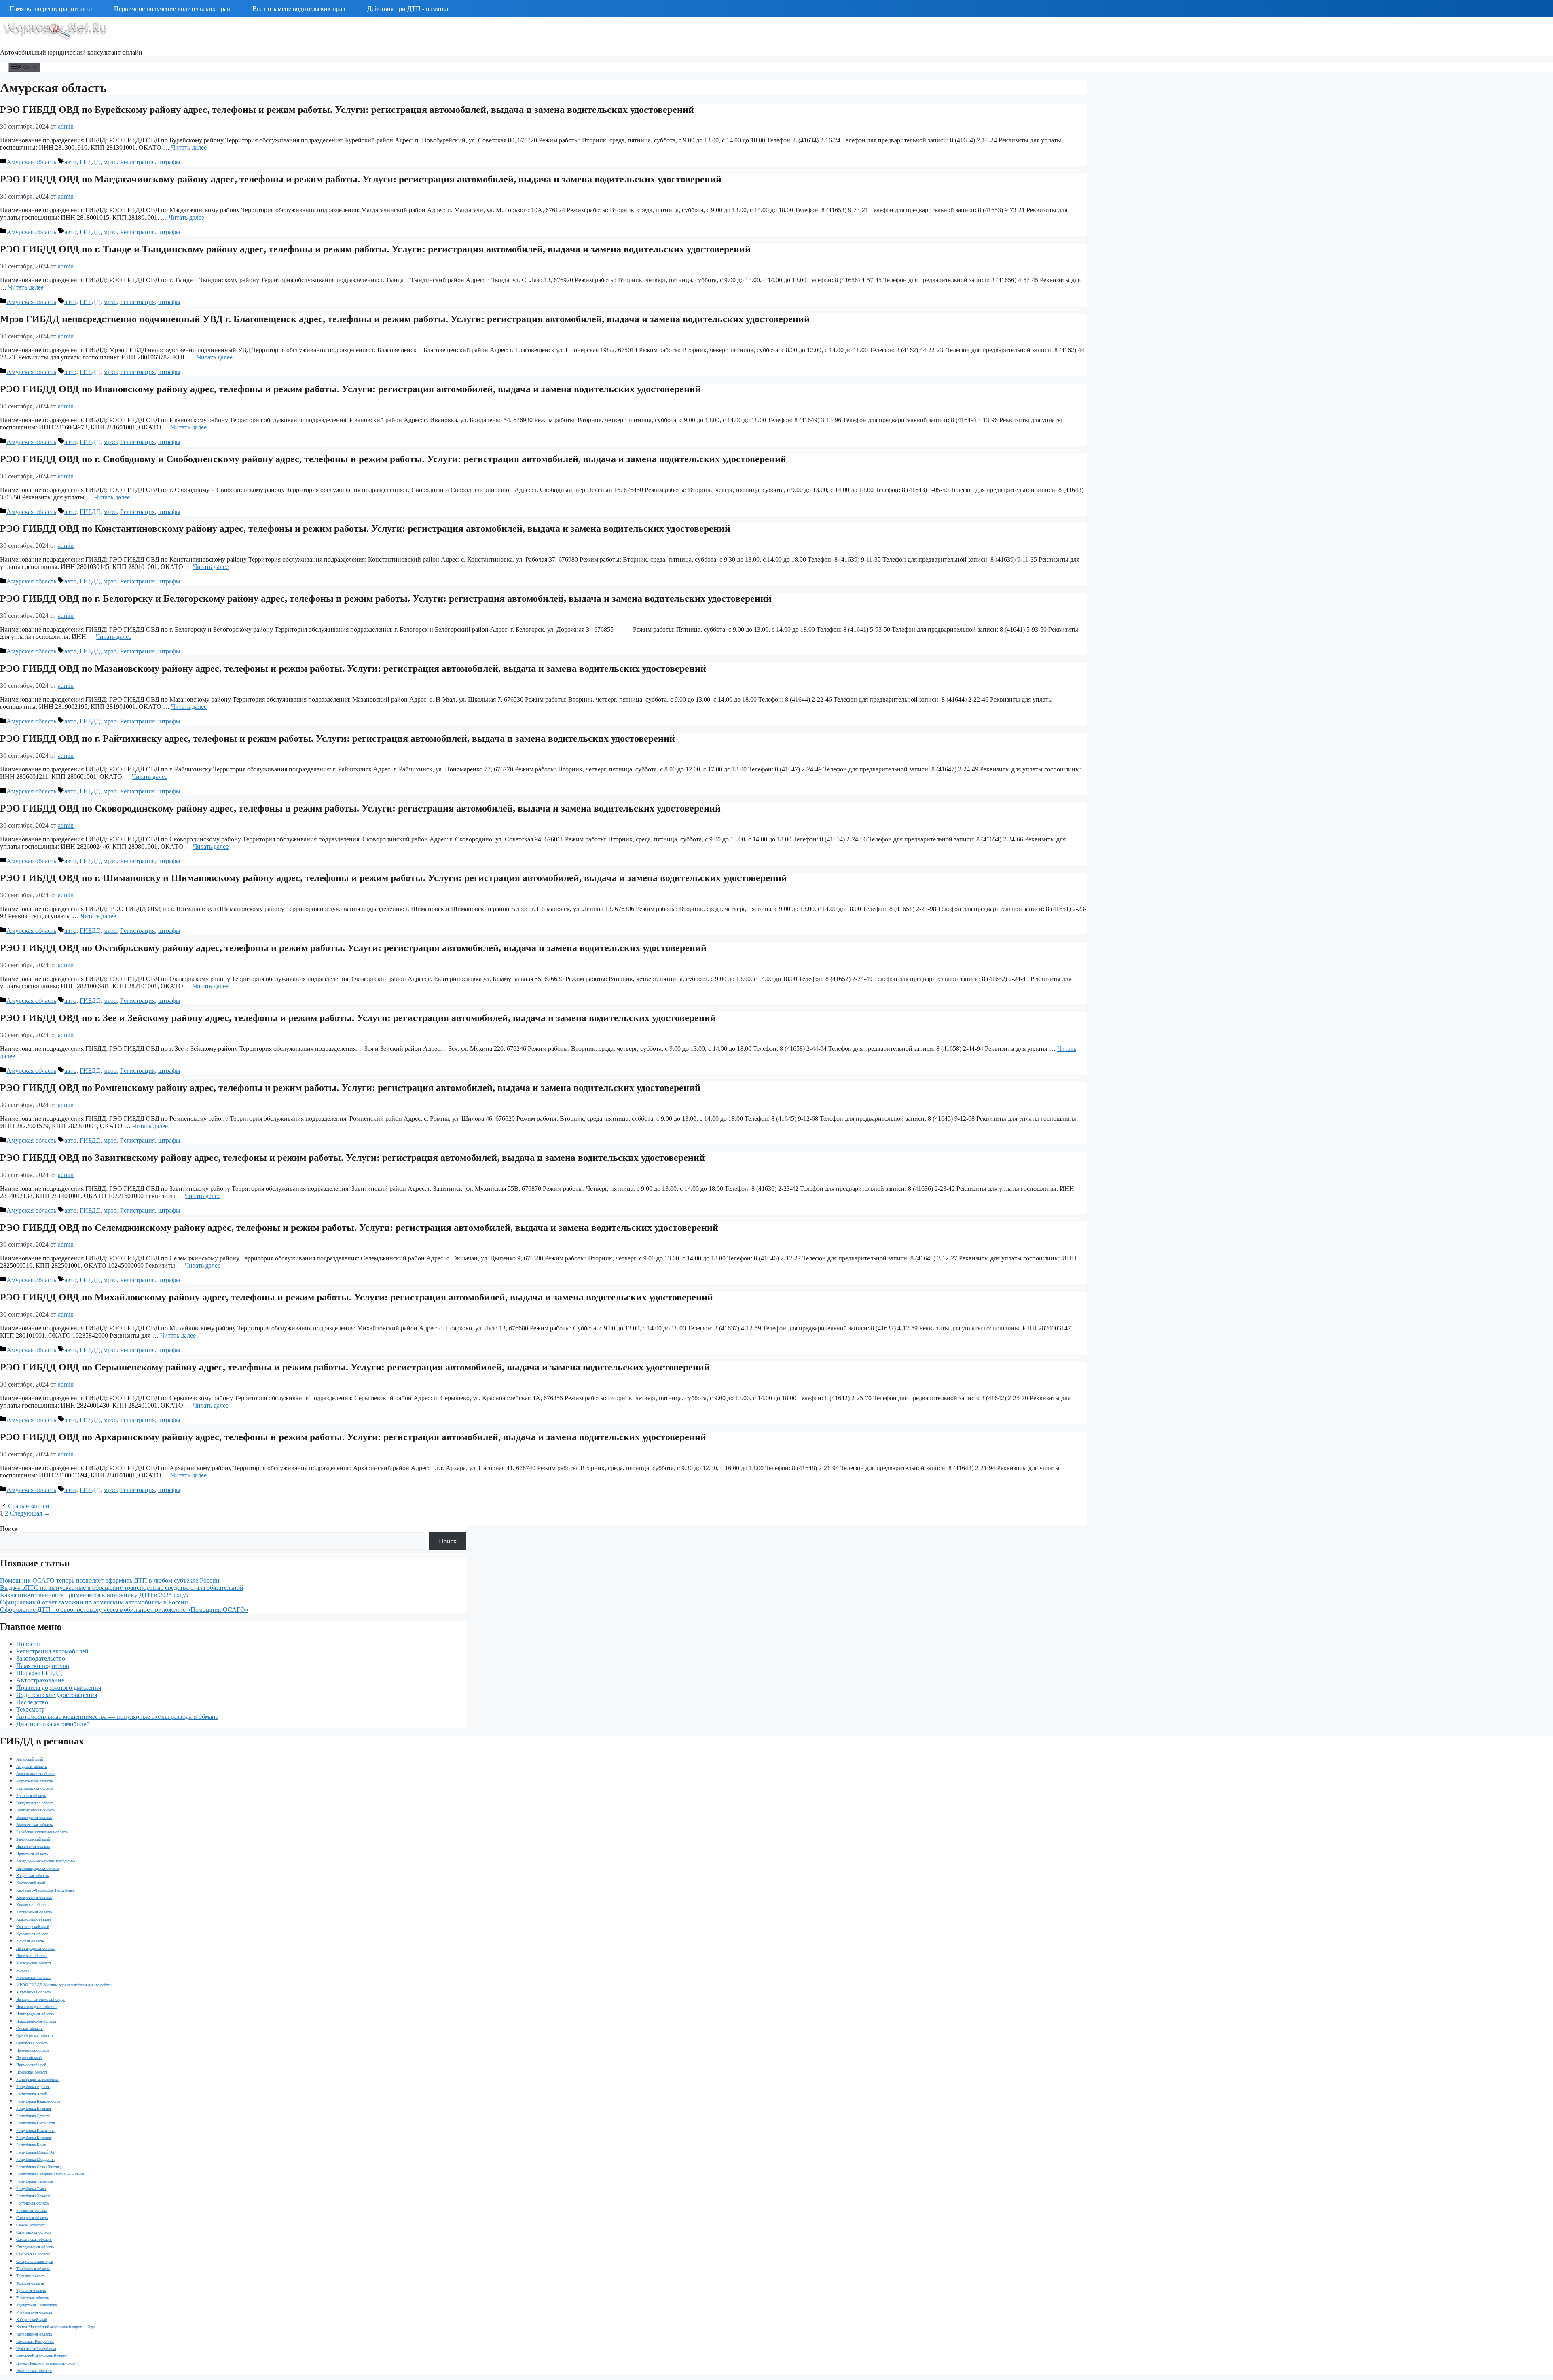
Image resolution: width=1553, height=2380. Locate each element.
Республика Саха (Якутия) (39, 2167)
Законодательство (41, 1658)
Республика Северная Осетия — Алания (50, 2174)
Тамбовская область (33, 2269)
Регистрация (138, 162)
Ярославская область (34, 2370)
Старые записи (29, 1506)
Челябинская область (34, 2334)
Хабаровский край (32, 2320)
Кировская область (32, 1905)
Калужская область (33, 1876)
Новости (28, 1644)
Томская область (30, 2283)
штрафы (169, 162)
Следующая (30, 1513)
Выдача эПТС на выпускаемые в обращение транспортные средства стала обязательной (122, 1588)
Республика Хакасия (33, 2196)
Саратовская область (34, 2232)
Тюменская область (33, 2298)
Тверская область (31, 2276)
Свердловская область (35, 2247)
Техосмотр (31, 1709)
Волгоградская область (36, 1810)
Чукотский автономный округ (41, 2356)
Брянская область (31, 1796)
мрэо (110, 162)
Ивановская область (33, 1846)
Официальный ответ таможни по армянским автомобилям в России (94, 1602)
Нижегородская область (36, 2007)
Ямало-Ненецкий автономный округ (47, 2363)
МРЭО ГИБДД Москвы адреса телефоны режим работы (64, 1985)
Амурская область (31, 162)
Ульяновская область (34, 2312)
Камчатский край (31, 1883)
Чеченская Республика (35, 2341)
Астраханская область (35, 1781)
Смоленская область (33, 2254)
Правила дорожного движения (59, 1688)
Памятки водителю (43, 1666)
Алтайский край (30, 1759)
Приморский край (31, 2065)
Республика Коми (31, 2145)
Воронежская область (35, 1825)
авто (70, 162)
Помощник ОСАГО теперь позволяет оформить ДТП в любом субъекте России (110, 1580)
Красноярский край (33, 1927)
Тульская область (31, 2290)
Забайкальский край (33, 1839)
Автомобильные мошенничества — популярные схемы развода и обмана (117, 1717)
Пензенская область (33, 2050)
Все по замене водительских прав (299, 9)
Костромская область (34, 1912)
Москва (23, 1970)
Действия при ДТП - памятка (408, 9)
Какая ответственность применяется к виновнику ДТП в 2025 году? (94, 1595)
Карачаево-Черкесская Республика (45, 1890)
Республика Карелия (34, 2138)
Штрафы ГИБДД (39, 1673)
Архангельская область (36, 1774)
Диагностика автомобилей (53, 1724)
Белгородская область (35, 1788)
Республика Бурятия (34, 2108)
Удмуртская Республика (36, 2305)
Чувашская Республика (36, 2349)
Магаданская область (34, 1963)
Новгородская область (35, 2014)
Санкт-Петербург (31, 2225)
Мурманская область (34, 1992)
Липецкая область (31, 1956)
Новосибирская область (36, 2021)
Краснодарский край (33, 1919)
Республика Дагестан (34, 2116)
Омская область (30, 2028)
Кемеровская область (34, 1897)
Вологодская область (34, 1817)
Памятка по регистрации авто (51, 9)
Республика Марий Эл (35, 2152)
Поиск (9, 1529)
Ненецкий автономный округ (41, 1999)
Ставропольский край (35, 2261)
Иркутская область (32, 1854)
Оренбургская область (35, 2036)
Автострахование (40, 1680)
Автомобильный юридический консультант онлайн (71, 52)
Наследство (32, 1702)
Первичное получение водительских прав (172, 9)
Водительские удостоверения (57, 1695)
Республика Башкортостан (38, 2101)
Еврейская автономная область (42, 1832)
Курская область (30, 1941)
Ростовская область (33, 2203)
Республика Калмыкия (35, 2130)
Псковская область (32, 2072)
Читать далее (189, 147)
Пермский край (29, 2058)
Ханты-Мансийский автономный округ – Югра (56, 2327)
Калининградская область (38, 1868)
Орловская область (32, 2043)
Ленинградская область (36, 1948)
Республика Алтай (32, 2094)
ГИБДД (90, 162)
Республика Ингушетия (36, 2123)
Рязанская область (32, 2210)
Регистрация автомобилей (52, 1651)
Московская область (33, 1977)
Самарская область (32, 2218)
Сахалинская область (34, 2239)
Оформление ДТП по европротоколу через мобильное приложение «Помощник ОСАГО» (124, 1610)
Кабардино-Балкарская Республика (46, 1861)
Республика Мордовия (35, 2159)
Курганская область (33, 1934)
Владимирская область (35, 1803)
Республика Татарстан (35, 2181)
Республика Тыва (31, 2189)
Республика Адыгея (33, 2087)
